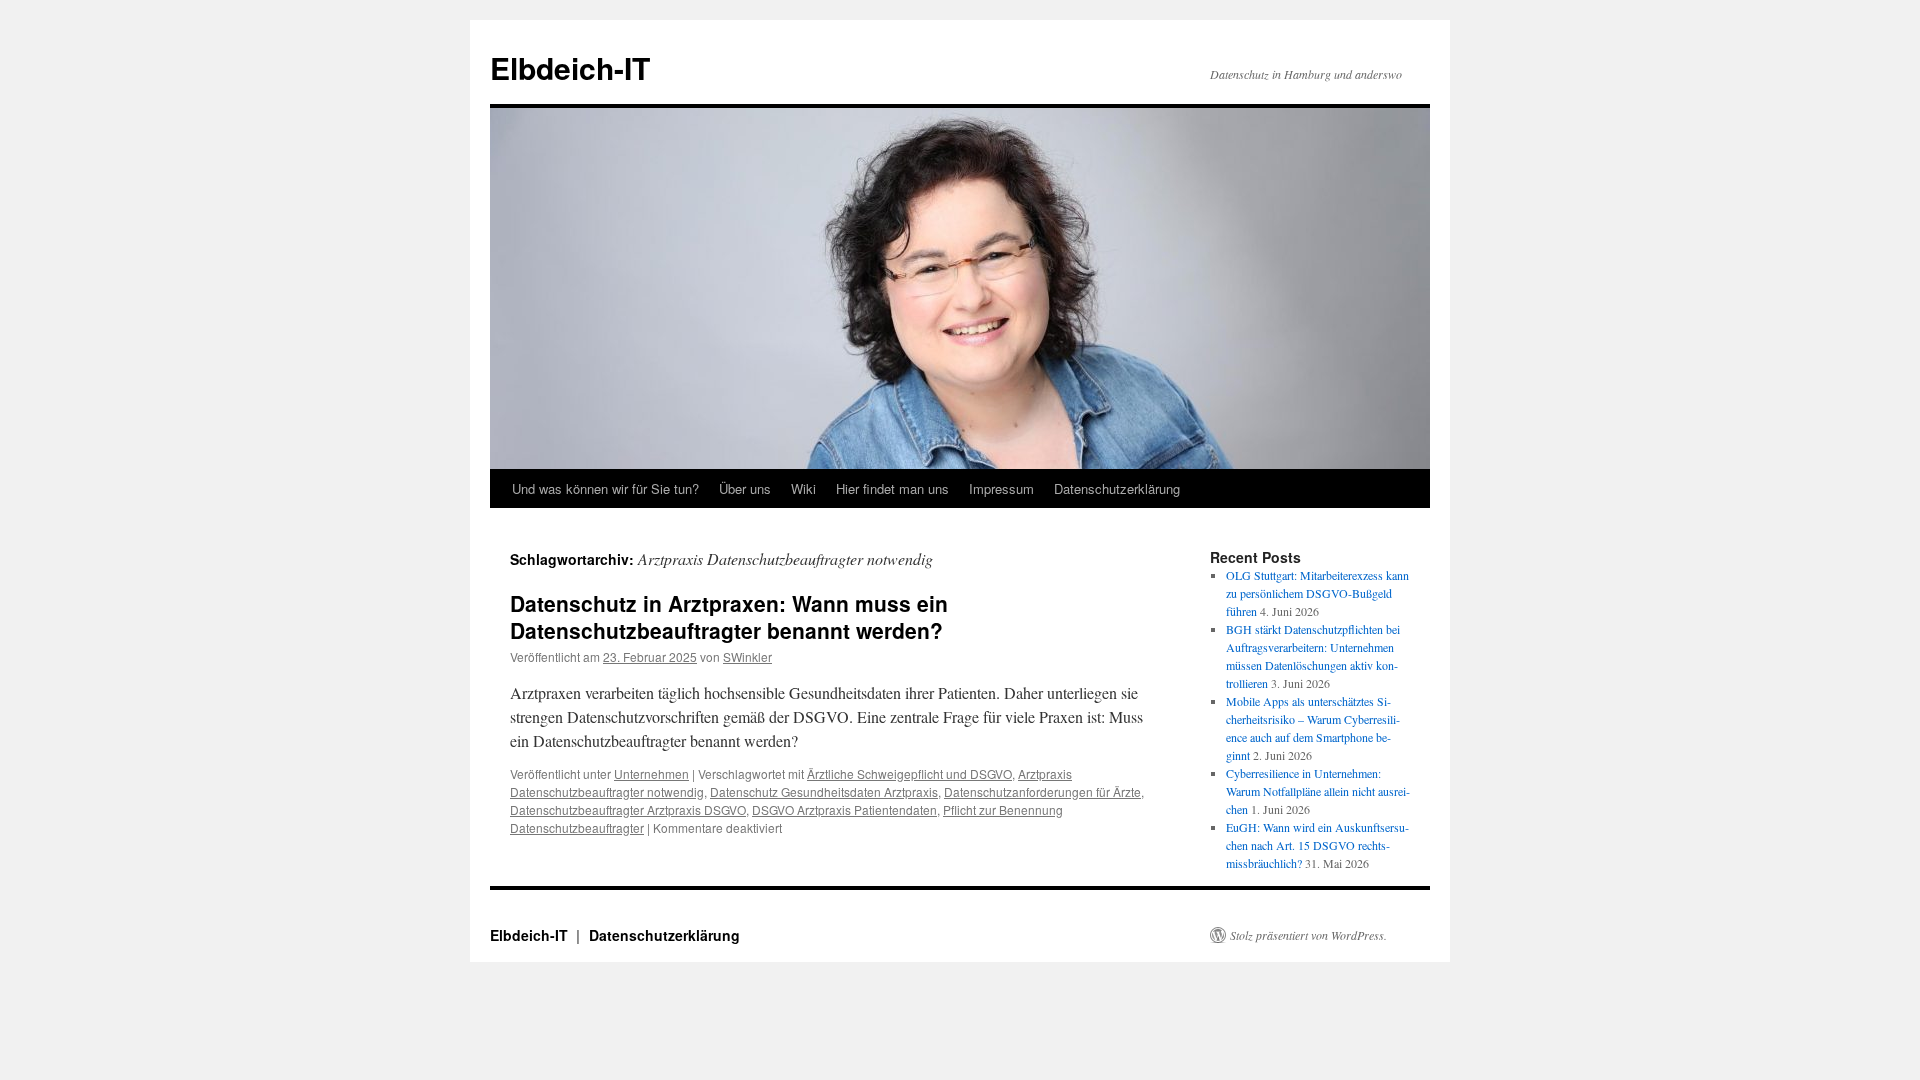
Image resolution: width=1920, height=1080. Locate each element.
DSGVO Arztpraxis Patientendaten (844, 809)
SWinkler (747, 656)
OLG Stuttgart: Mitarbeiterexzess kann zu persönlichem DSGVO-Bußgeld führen (1317, 593)
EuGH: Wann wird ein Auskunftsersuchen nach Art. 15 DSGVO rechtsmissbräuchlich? (1317, 845)
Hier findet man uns (892, 488)
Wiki (803, 488)
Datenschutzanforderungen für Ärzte (1042, 791)
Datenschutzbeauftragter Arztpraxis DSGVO (628, 809)
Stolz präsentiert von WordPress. (1308, 935)
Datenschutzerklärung (1117, 488)
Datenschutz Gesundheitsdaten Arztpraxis (824, 791)
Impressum (1001, 488)
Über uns (745, 488)
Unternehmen (651, 773)
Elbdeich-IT (570, 67)
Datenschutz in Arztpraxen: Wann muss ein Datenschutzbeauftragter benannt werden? (729, 616)
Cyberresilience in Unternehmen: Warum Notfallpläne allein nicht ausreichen (1318, 791)
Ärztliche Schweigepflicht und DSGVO (909, 773)
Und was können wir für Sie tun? (605, 488)
